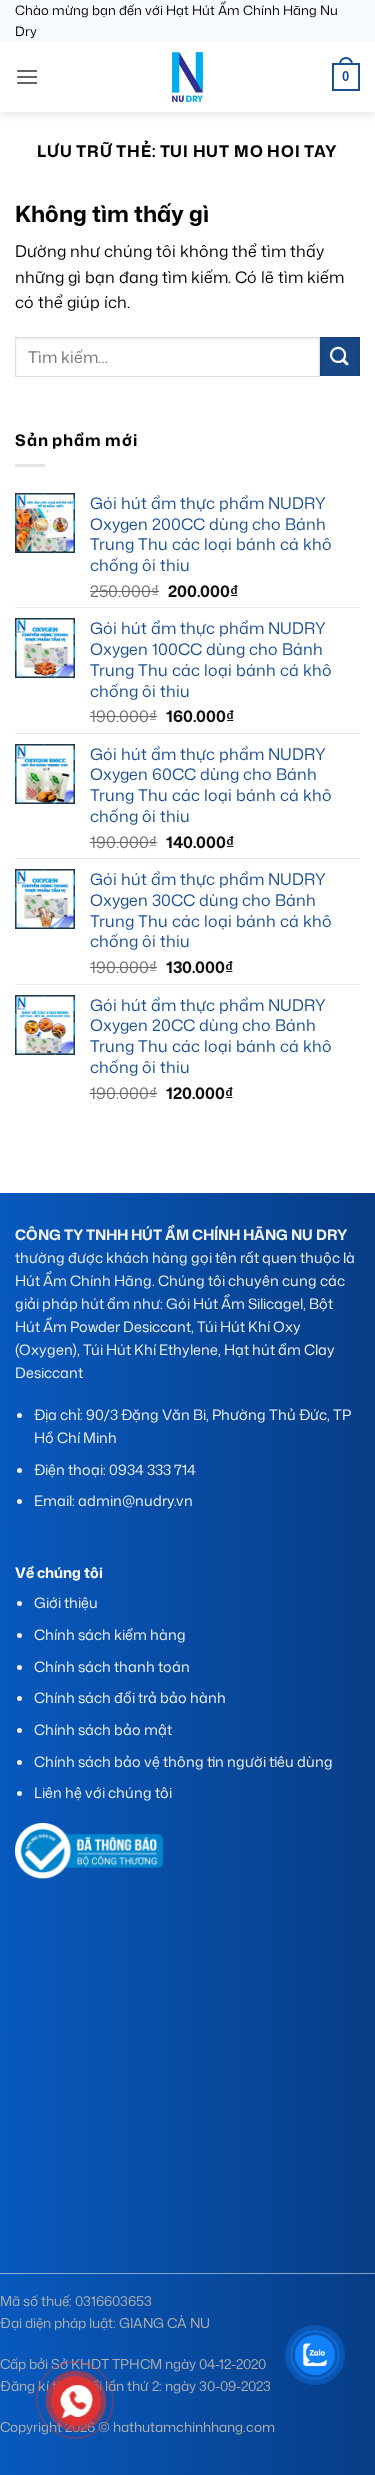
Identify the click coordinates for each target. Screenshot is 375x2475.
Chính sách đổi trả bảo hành (130, 1697)
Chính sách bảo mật (103, 1729)
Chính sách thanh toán (112, 1666)
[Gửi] (340, 356)
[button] (27, 76)
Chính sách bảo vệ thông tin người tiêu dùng (183, 1761)
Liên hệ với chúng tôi (103, 1792)
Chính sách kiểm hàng (110, 1634)
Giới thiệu (66, 1602)
